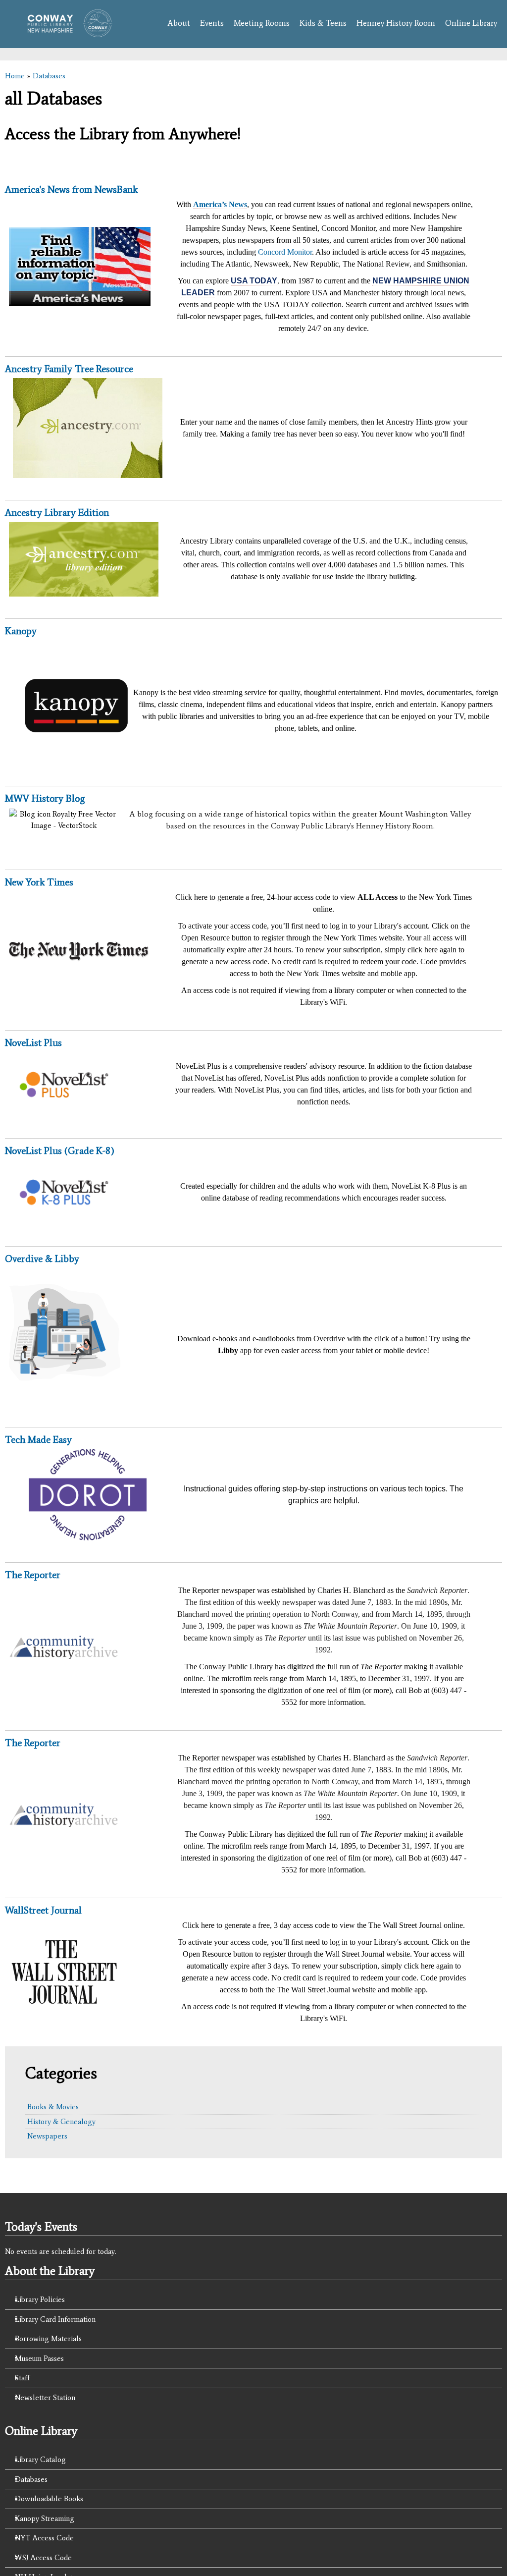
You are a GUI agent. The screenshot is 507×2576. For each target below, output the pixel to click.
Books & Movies (53, 2107)
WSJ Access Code (43, 2558)
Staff (22, 2378)
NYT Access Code (44, 2538)
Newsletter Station (45, 2398)
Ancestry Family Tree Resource (69, 369)
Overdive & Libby (42, 1259)
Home (15, 76)
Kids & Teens (323, 23)
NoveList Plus (33, 1042)
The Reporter (33, 1575)
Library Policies (40, 2300)
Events (212, 23)
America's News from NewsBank (71, 189)
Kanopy (21, 631)
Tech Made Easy (38, 1439)
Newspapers (47, 2136)
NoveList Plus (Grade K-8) (60, 1151)
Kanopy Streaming (45, 2519)
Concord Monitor (285, 252)
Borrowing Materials (48, 2339)
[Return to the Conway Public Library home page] (66, 32)
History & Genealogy (61, 2122)
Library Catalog (40, 2460)
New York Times (39, 882)
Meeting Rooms (262, 23)
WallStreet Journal (43, 1910)
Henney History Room (396, 23)
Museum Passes (39, 2358)
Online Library (471, 23)
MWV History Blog (45, 798)
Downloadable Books (49, 2499)
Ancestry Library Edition (57, 512)
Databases (49, 76)
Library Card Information (55, 2319)
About (179, 23)
